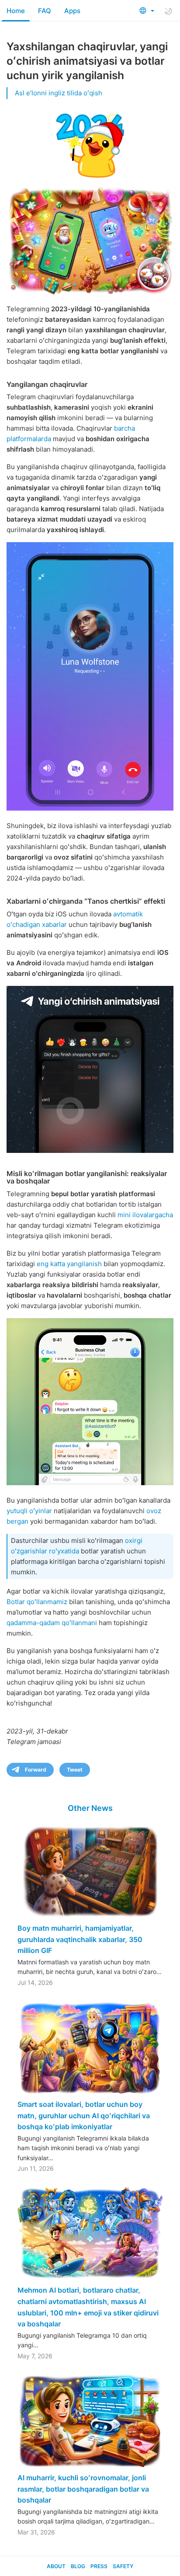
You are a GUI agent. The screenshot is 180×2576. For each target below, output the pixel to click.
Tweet (75, 1770)
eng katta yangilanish (69, 1264)
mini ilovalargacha (145, 1215)
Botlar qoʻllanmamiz (37, 1602)
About (56, 2566)
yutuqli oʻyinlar (29, 1511)
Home (16, 11)
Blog (78, 2566)
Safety (123, 2566)
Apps (72, 11)
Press (99, 2566)
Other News (90, 1808)
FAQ (45, 11)
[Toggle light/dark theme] (168, 11)
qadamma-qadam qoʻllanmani (52, 1623)
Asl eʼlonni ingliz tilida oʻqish (59, 93)
